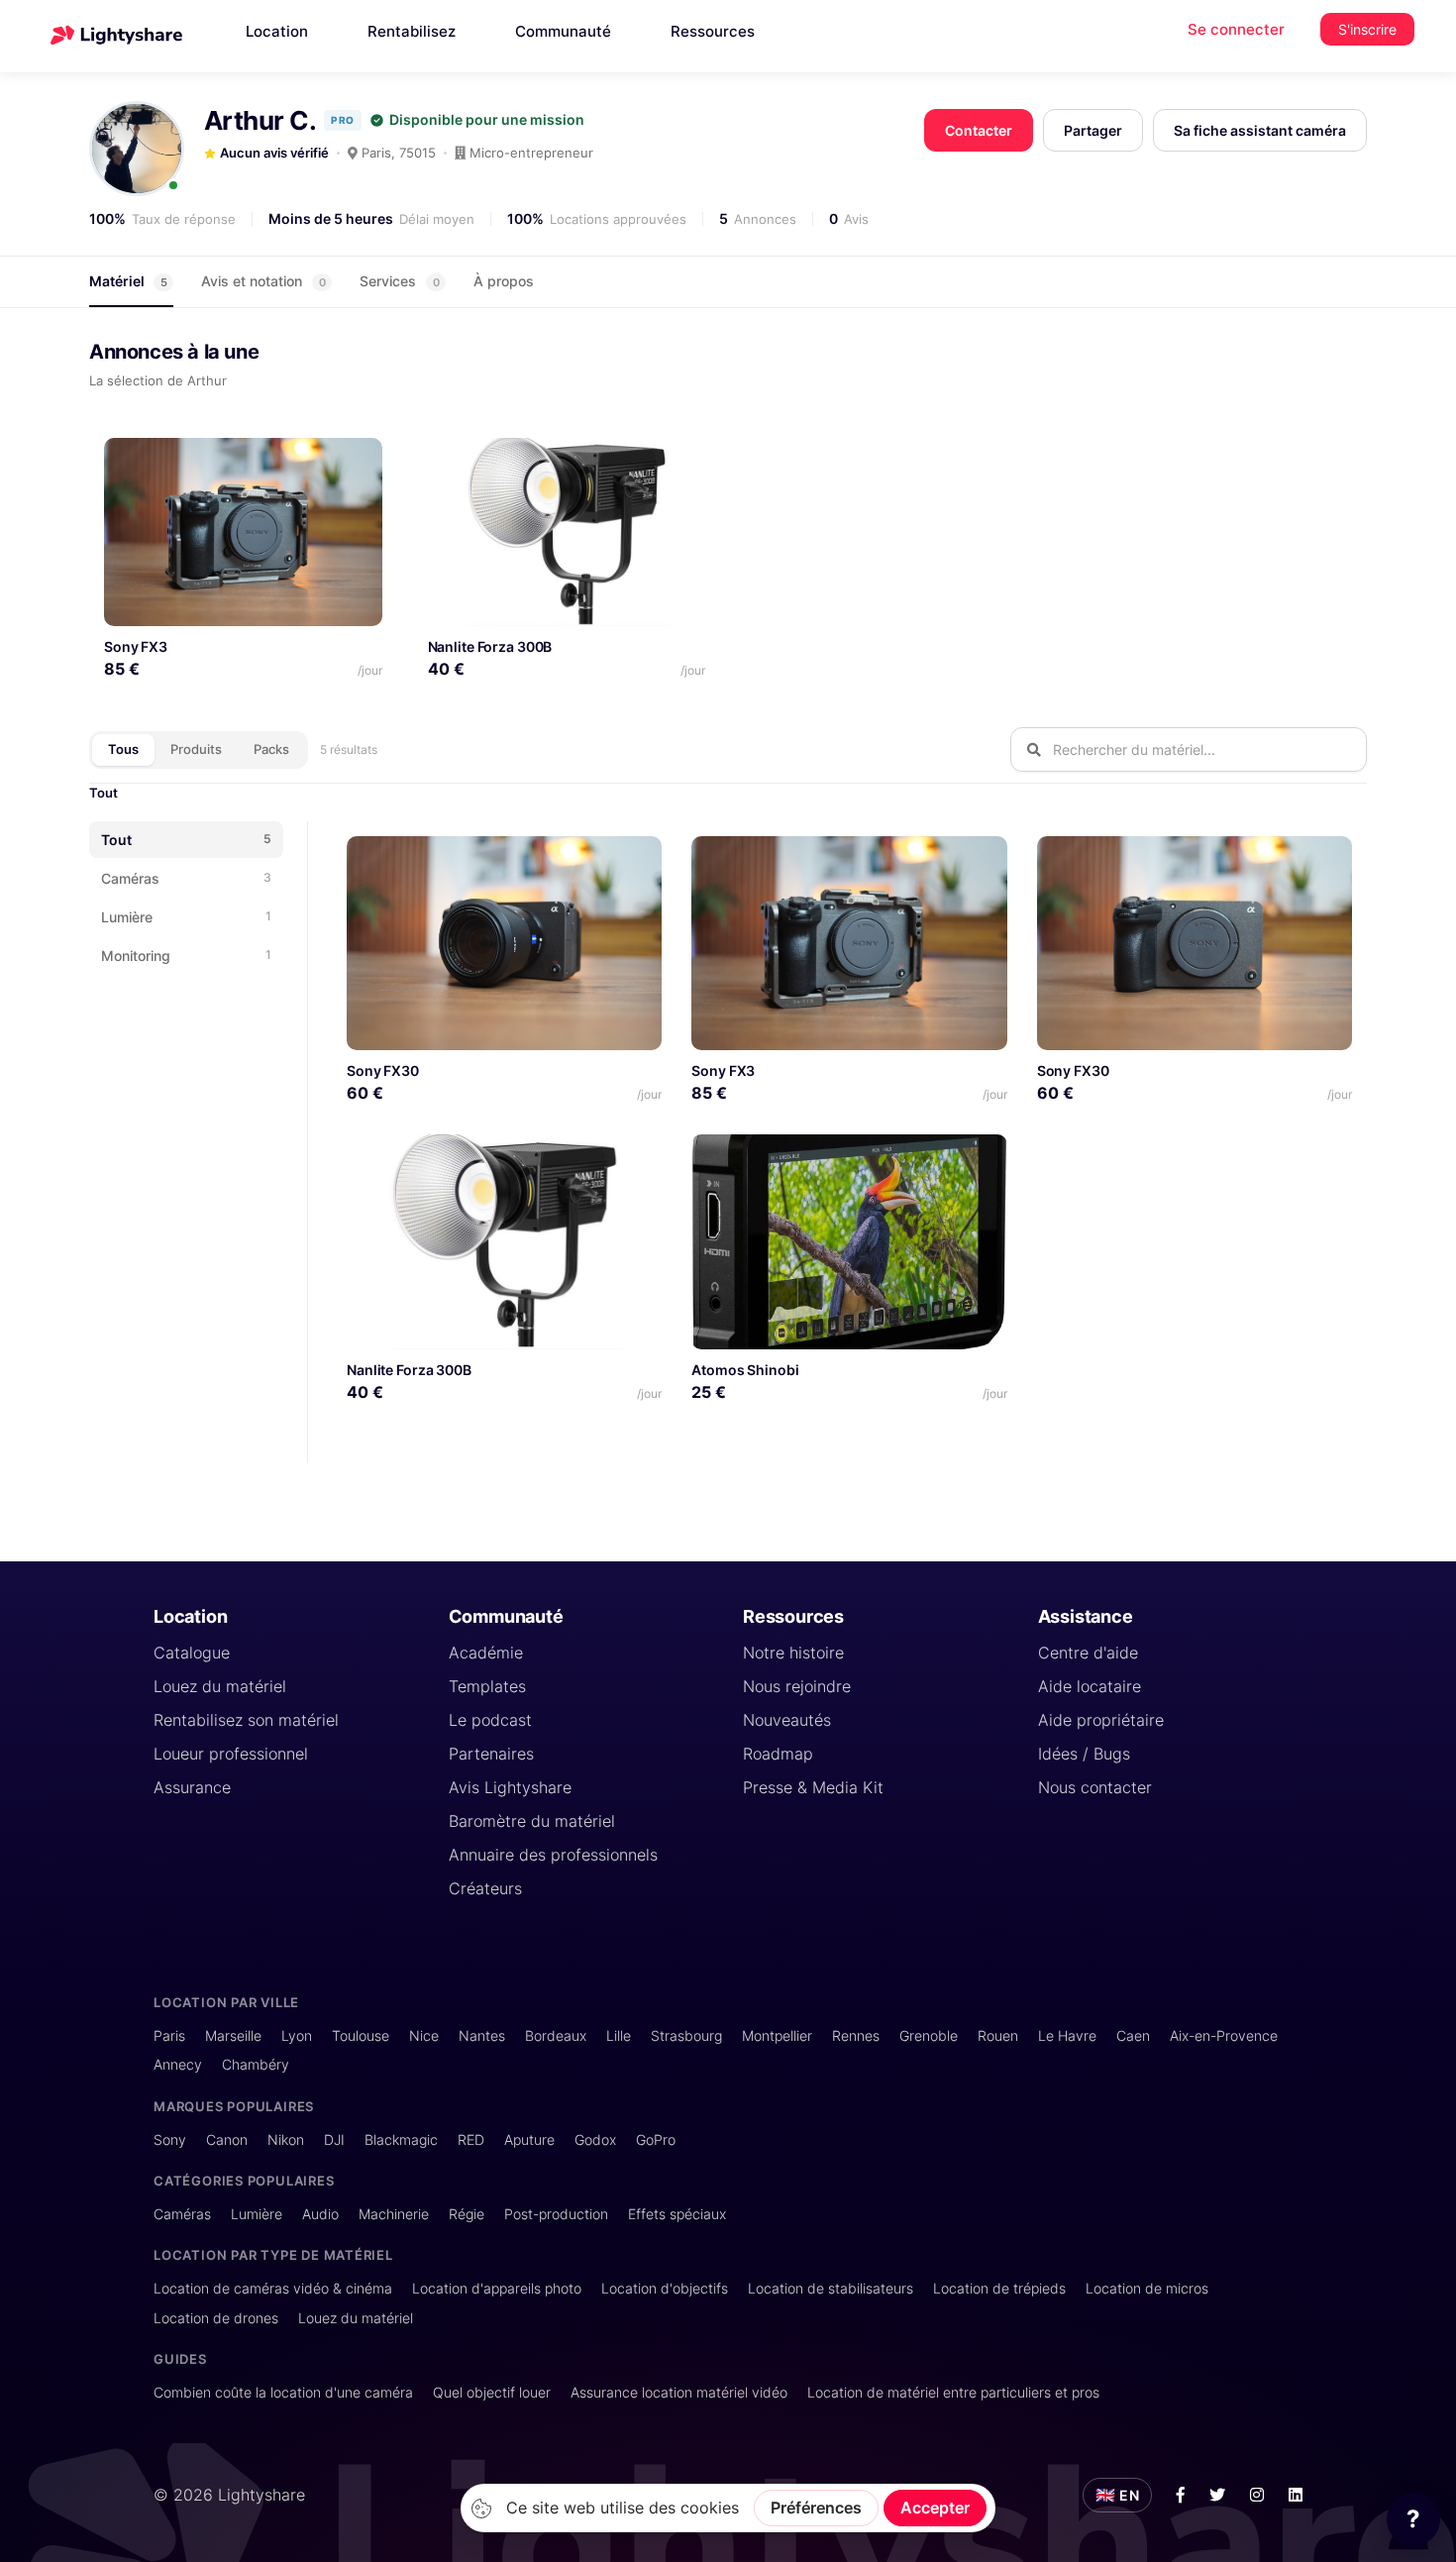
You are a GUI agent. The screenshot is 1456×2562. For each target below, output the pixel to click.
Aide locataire (1090, 1686)
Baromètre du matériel (532, 1821)
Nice (424, 2035)
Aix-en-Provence (1224, 2035)
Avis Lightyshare (510, 1787)
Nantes (482, 2035)
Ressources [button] (713, 31)
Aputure (529, 2139)
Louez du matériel (220, 1686)
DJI (334, 2139)
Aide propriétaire (1101, 1720)
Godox (595, 2139)
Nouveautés (787, 1720)
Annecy (178, 2064)
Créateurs (485, 1888)
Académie (486, 1653)
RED (471, 2139)
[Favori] (359, 460)
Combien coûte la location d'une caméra (283, 2392)
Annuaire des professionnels (553, 1855)
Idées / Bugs (1084, 1754)
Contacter (979, 130)
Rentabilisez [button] (412, 31)
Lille (619, 2035)
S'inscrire (1367, 29)
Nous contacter (1095, 1787)
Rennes (856, 2035)
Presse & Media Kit (813, 1787)
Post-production (556, 2214)
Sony (170, 2139)
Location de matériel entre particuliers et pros (953, 2392)
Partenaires (491, 1754)
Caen (1133, 2035)
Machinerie (394, 2214)
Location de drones (216, 2318)
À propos (504, 281)
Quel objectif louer (492, 2392)
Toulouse (361, 2035)
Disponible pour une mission (487, 120)
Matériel (128, 281)
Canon (227, 2139)
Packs (271, 749)
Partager (1093, 130)
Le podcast (490, 1720)
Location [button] (277, 31)
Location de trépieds (999, 2288)
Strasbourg (686, 2035)
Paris (169, 2035)
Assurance (192, 1787)
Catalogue (192, 1653)
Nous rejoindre (797, 1686)
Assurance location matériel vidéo (679, 2392)
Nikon (286, 2139)
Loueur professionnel (231, 1754)
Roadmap (778, 1754)
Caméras (182, 2214)
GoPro (656, 2139)
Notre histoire (793, 1653)
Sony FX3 (136, 646)
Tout (104, 793)
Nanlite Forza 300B (490, 646)
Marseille (233, 2035)
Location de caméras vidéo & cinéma (273, 2288)
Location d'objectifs (665, 2288)
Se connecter (1236, 29)
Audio (320, 2214)
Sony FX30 (383, 1070)
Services (400, 281)
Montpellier (777, 2035)
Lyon (297, 2035)
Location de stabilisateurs (831, 2288)
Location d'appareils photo (497, 2288)
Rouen (998, 2035)
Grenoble (929, 2035)
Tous (123, 749)
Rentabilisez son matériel (246, 1720)
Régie (467, 2214)
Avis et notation (263, 281)
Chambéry (256, 2064)
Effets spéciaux (677, 2214)
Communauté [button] (563, 31)
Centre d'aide (1088, 1653)
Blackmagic (401, 2139)
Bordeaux (556, 2035)
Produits (196, 749)
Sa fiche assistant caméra (1260, 130)
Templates (487, 1686)
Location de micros (1147, 2288)
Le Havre (1067, 2035)
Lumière (257, 2214)
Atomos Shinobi (745, 1370)
